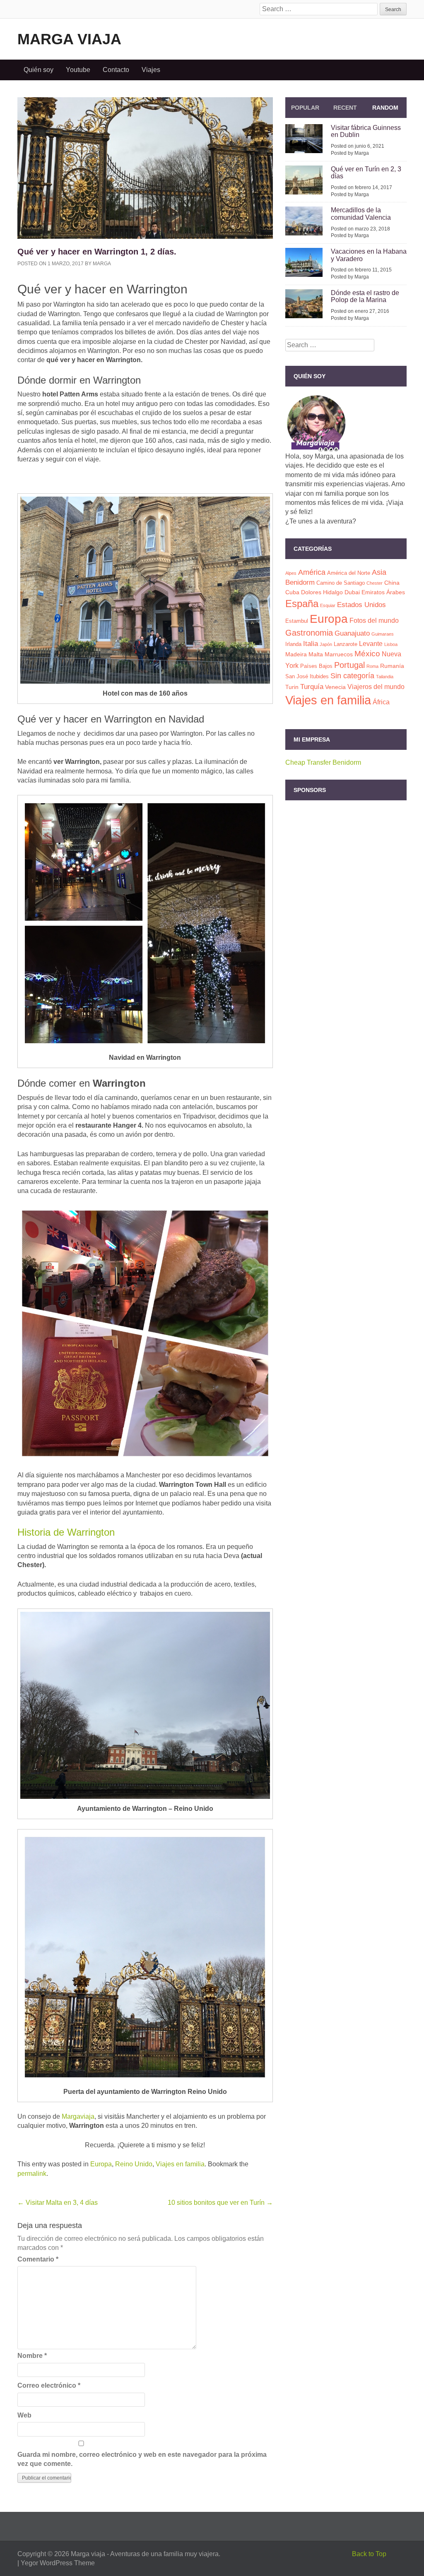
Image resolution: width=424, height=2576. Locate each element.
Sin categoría (352, 676)
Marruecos (339, 654)
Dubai (352, 592)
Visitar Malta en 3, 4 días (58, 2203)
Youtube (78, 70)
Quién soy (39, 70)
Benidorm (300, 582)
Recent (345, 108)
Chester (375, 583)
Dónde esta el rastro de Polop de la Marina (365, 296)
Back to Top (369, 2554)
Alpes (291, 573)
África (381, 702)
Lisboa (391, 644)
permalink (32, 2174)
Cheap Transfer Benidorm (323, 762)
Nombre (32, 2356)
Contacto (116, 70)
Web (24, 2415)
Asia (379, 572)
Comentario (38, 2259)
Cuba (292, 592)
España (302, 604)
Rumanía (392, 666)
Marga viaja (69, 39)
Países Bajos (316, 666)
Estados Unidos (361, 605)
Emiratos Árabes (383, 592)
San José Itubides (307, 676)
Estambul (297, 621)
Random (385, 108)
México (367, 654)
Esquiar (328, 605)
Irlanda (293, 644)
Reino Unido (134, 2164)
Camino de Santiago (341, 583)
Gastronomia (309, 633)
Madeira (296, 654)
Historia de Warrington (66, 1532)
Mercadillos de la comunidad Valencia (361, 214)
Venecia (335, 687)
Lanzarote (346, 644)
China (392, 583)
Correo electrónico (49, 2385)
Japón (326, 644)
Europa (101, 2164)
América (312, 572)
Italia (311, 643)
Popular (305, 108)
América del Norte (349, 573)
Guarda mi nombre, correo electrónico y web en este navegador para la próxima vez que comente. (142, 2459)
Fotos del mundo (374, 621)
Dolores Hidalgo (322, 592)
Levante (371, 644)
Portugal (349, 665)
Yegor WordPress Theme (58, 2563)
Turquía (312, 687)
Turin (292, 687)
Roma (372, 666)
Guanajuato (352, 633)
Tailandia (385, 677)
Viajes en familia (180, 2164)
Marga (102, 264)
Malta (316, 654)
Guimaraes (383, 634)
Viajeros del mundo (376, 687)
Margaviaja (78, 2116)
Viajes (151, 70)
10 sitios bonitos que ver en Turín (220, 2203)
